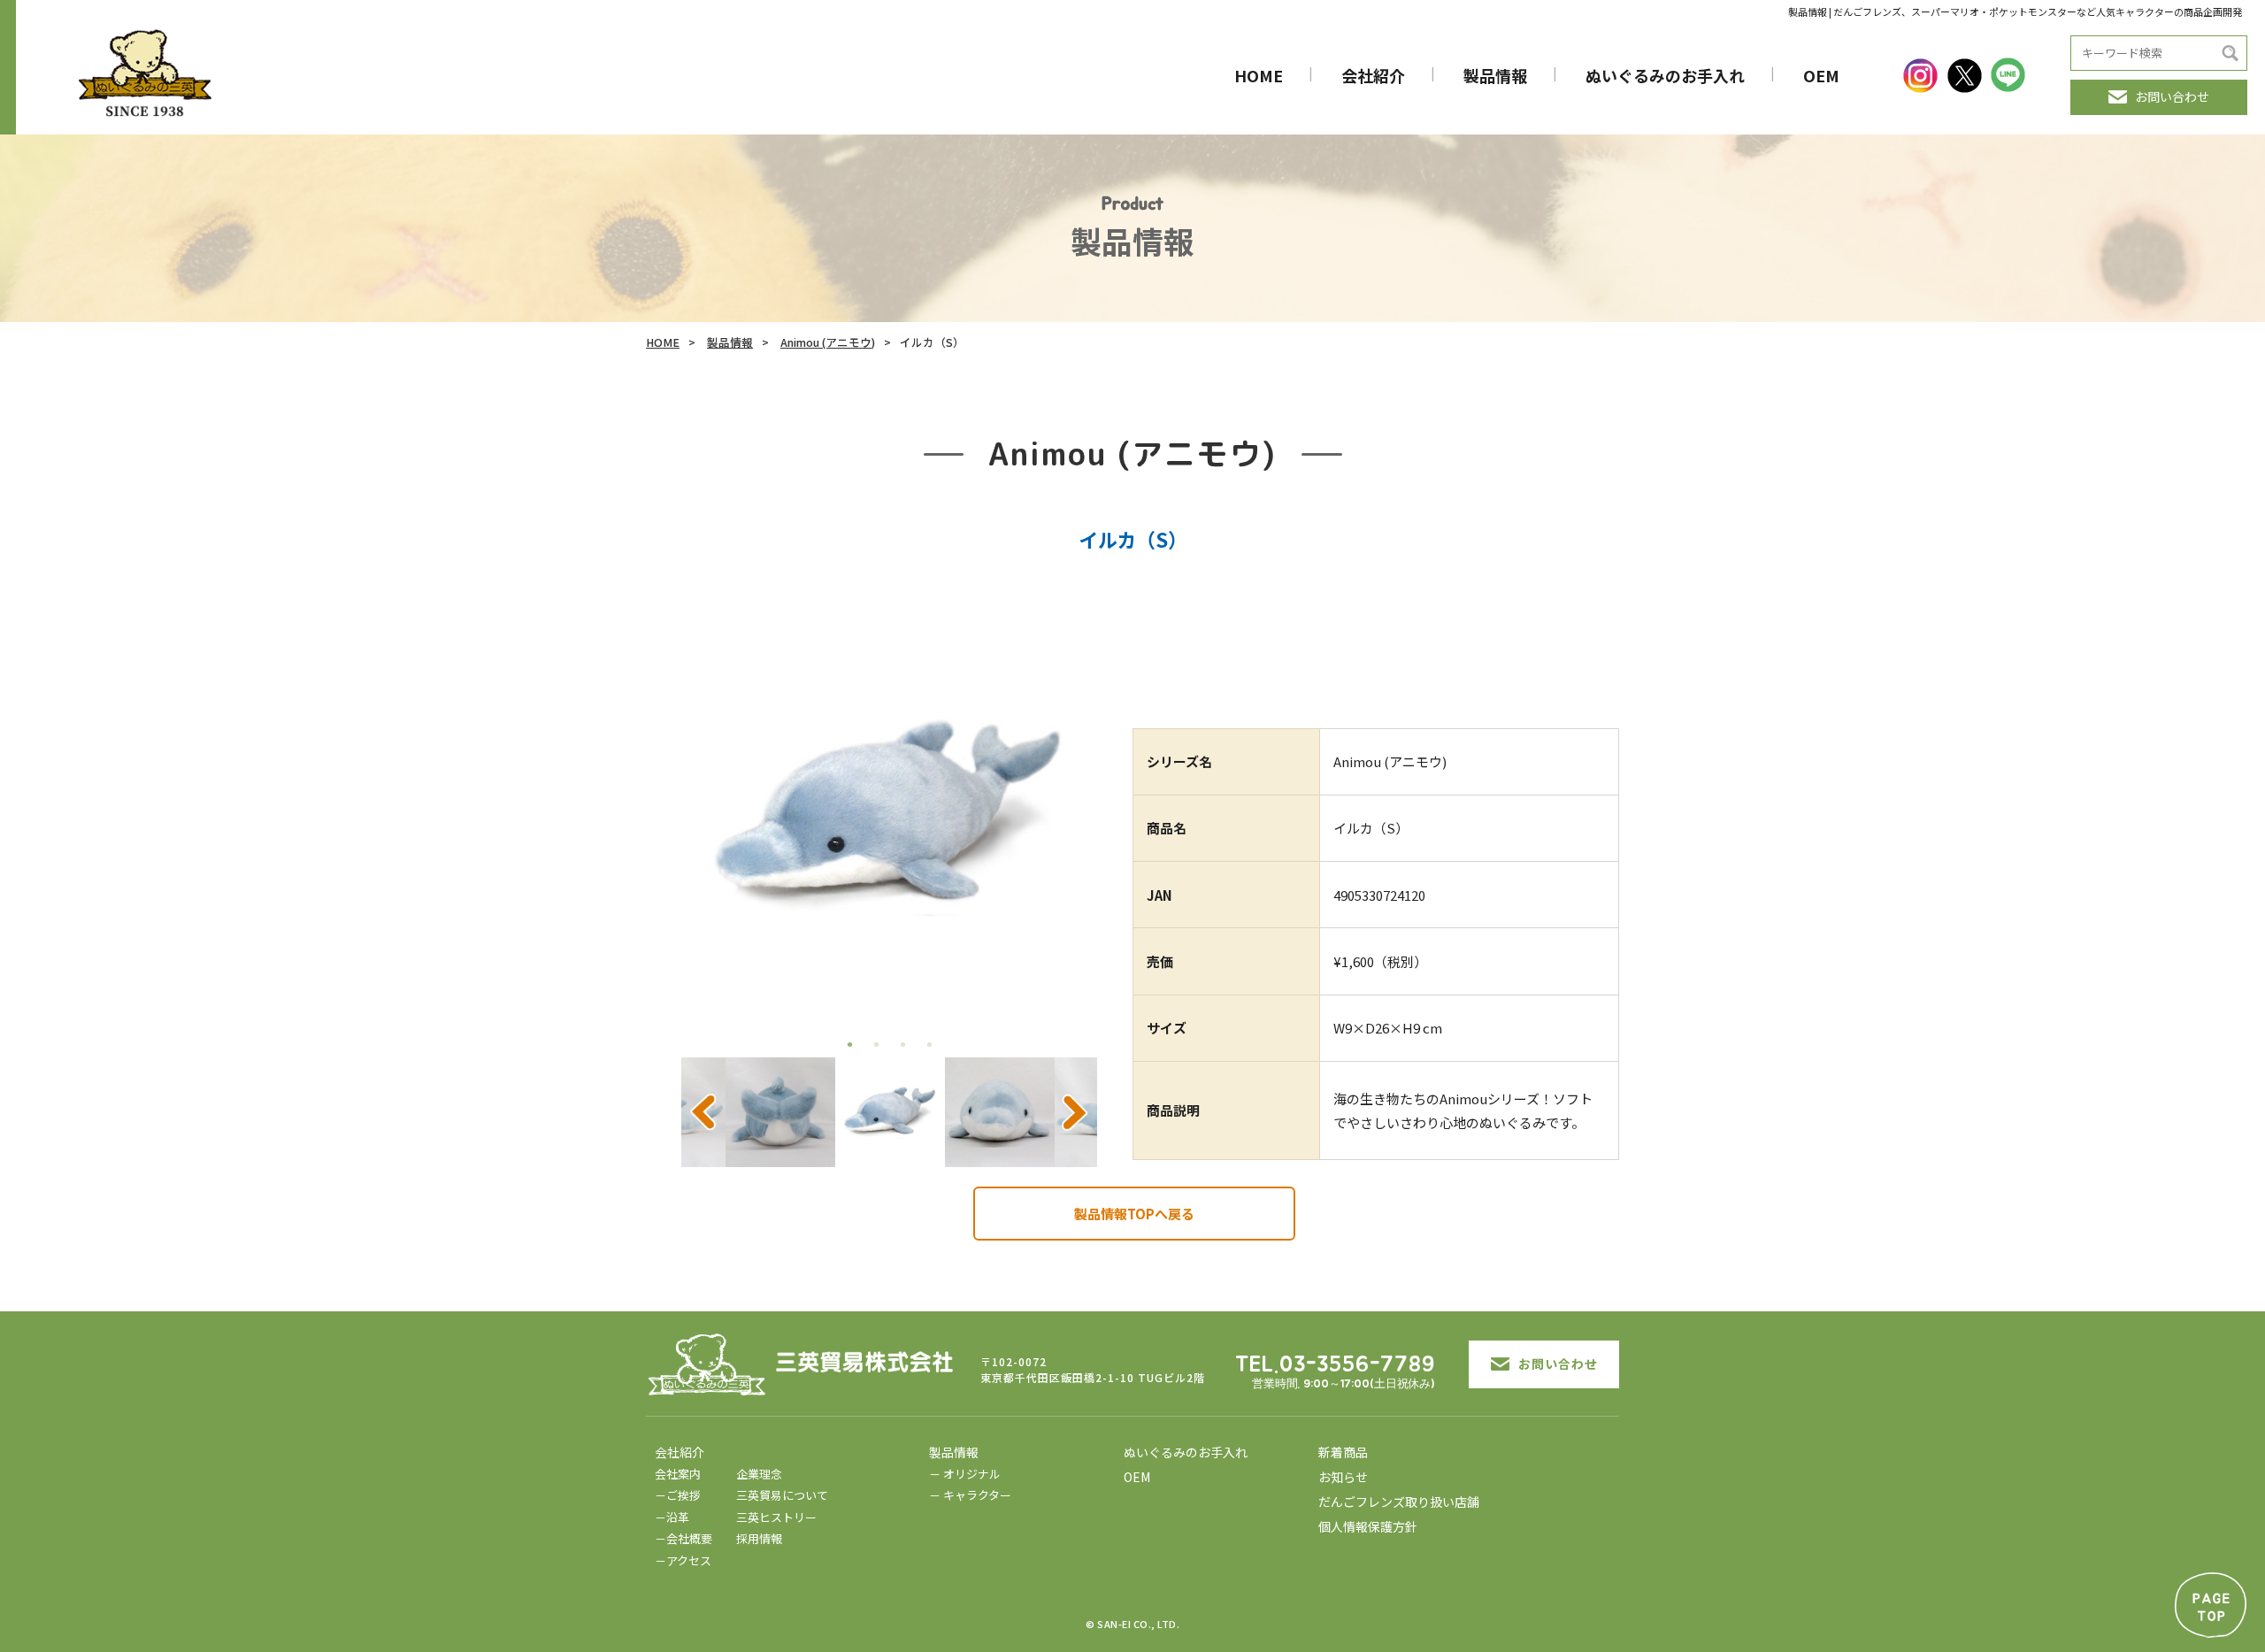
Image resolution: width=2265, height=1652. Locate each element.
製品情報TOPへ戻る (1134, 1214)
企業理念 (759, 1474)
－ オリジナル (965, 1474)
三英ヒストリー (776, 1517)
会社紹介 (1373, 75)
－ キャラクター (970, 1495)
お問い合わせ (2172, 96)
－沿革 (672, 1517)
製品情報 (1495, 75)
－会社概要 (683, 1538)
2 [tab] (876, 1044)
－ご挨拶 (678, 1495)
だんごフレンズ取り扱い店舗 (1399, 1502)
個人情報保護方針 (1368, 1526)
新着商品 (1343, 1452)
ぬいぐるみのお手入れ (1665, 75)
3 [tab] (902, 1044)
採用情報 (759, 1538)
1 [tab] (849, 1044)
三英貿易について (782, 1495)
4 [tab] (929, 1044)
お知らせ (1343, 1477)
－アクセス (683, 1560)
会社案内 (678, 1474)
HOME (1259, 75)
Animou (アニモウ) (828, 342)
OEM (1821, 75)
